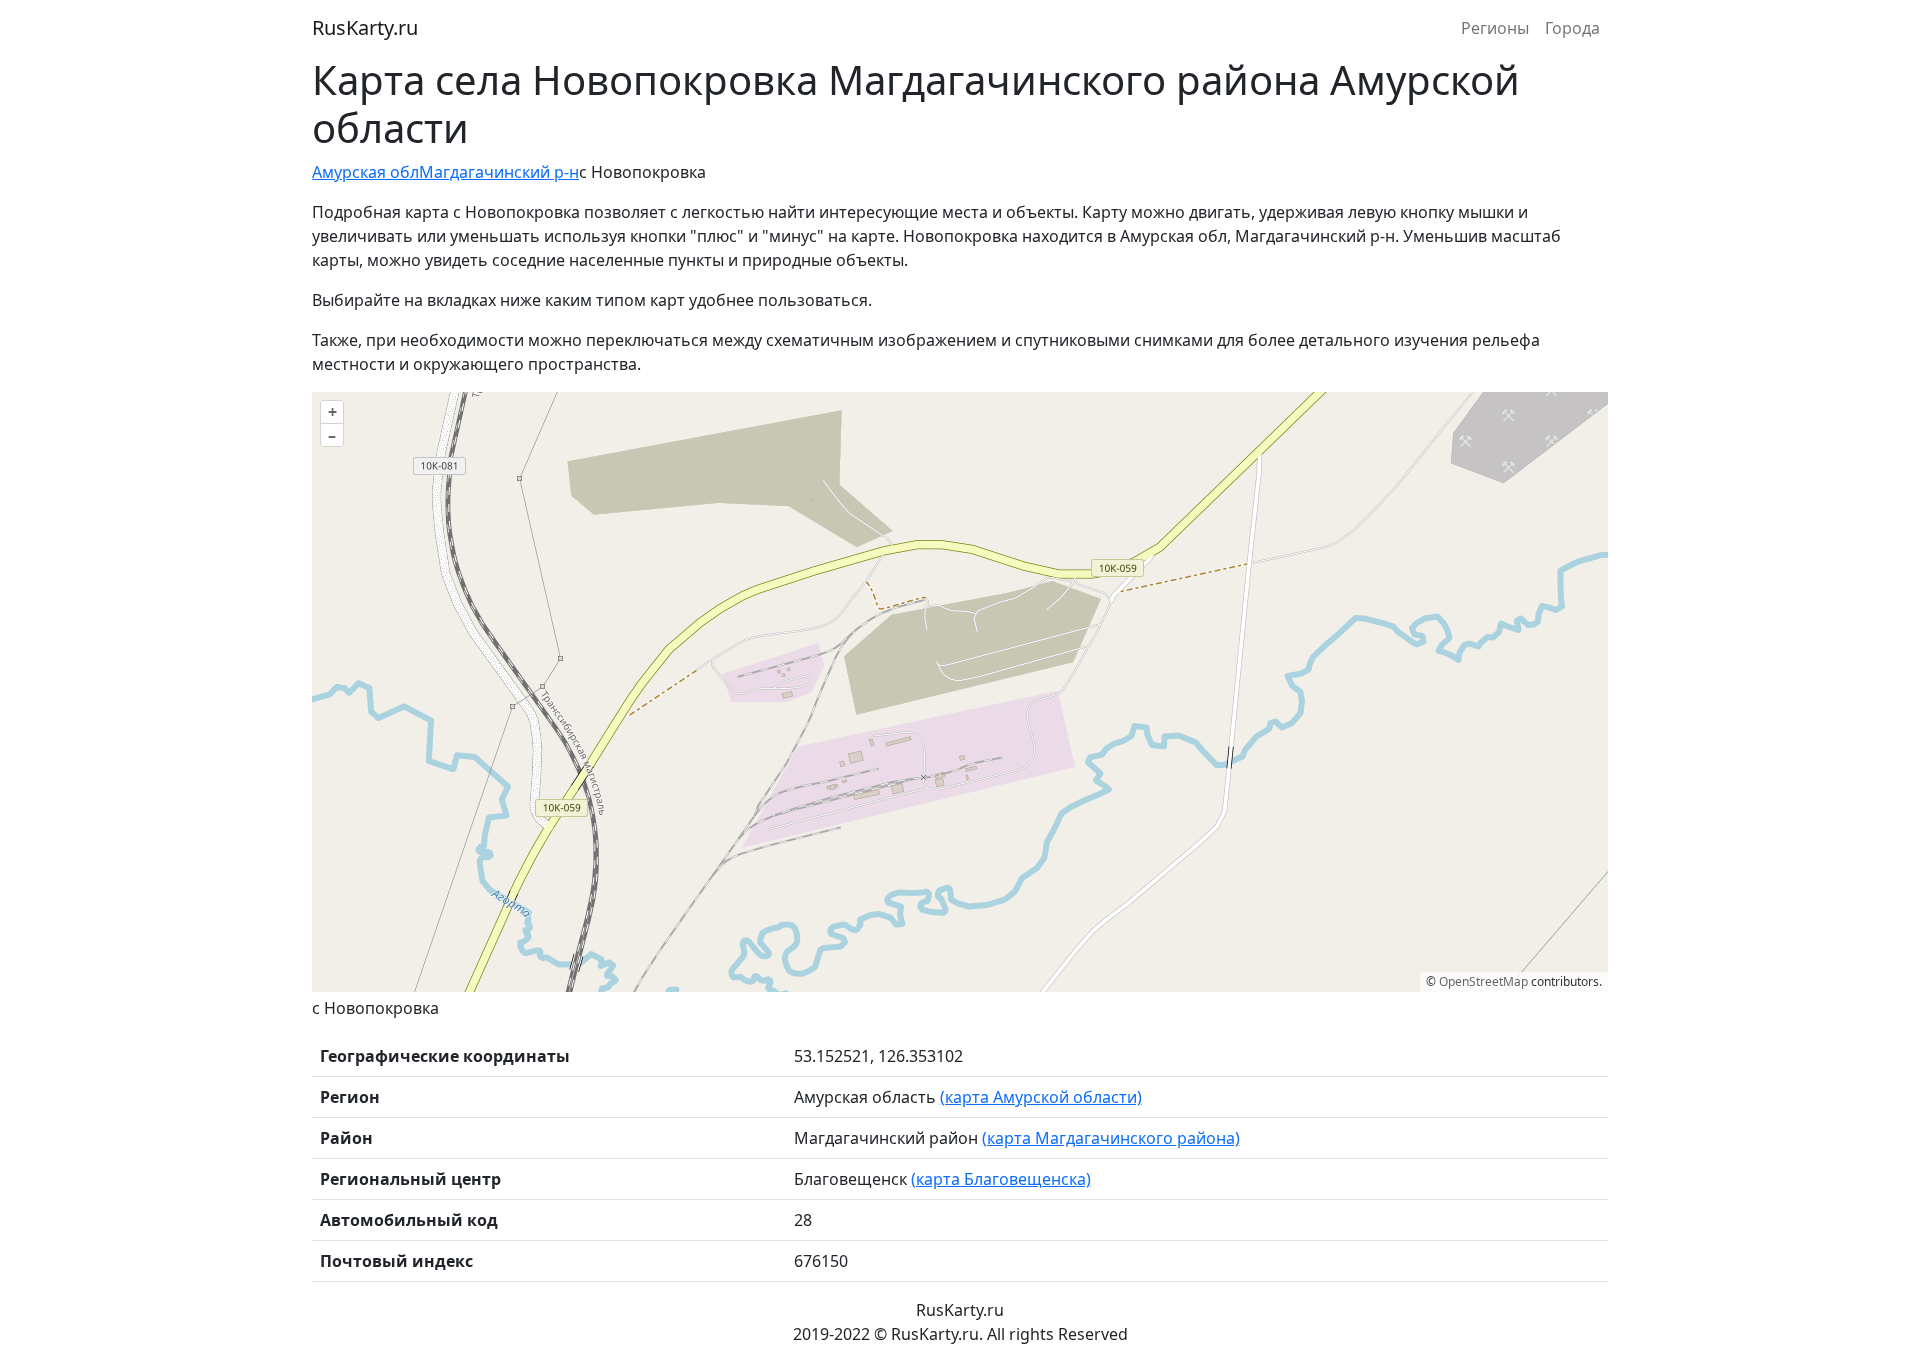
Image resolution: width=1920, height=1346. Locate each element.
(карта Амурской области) (1041, 1097)
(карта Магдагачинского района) (1111, 1138)
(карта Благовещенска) (1001, 1179)
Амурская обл (365, 172)
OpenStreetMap (1483, 981)
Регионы (1495, 28)
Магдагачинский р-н (499, 172)
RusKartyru (365, 27)
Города (1572, 28)
